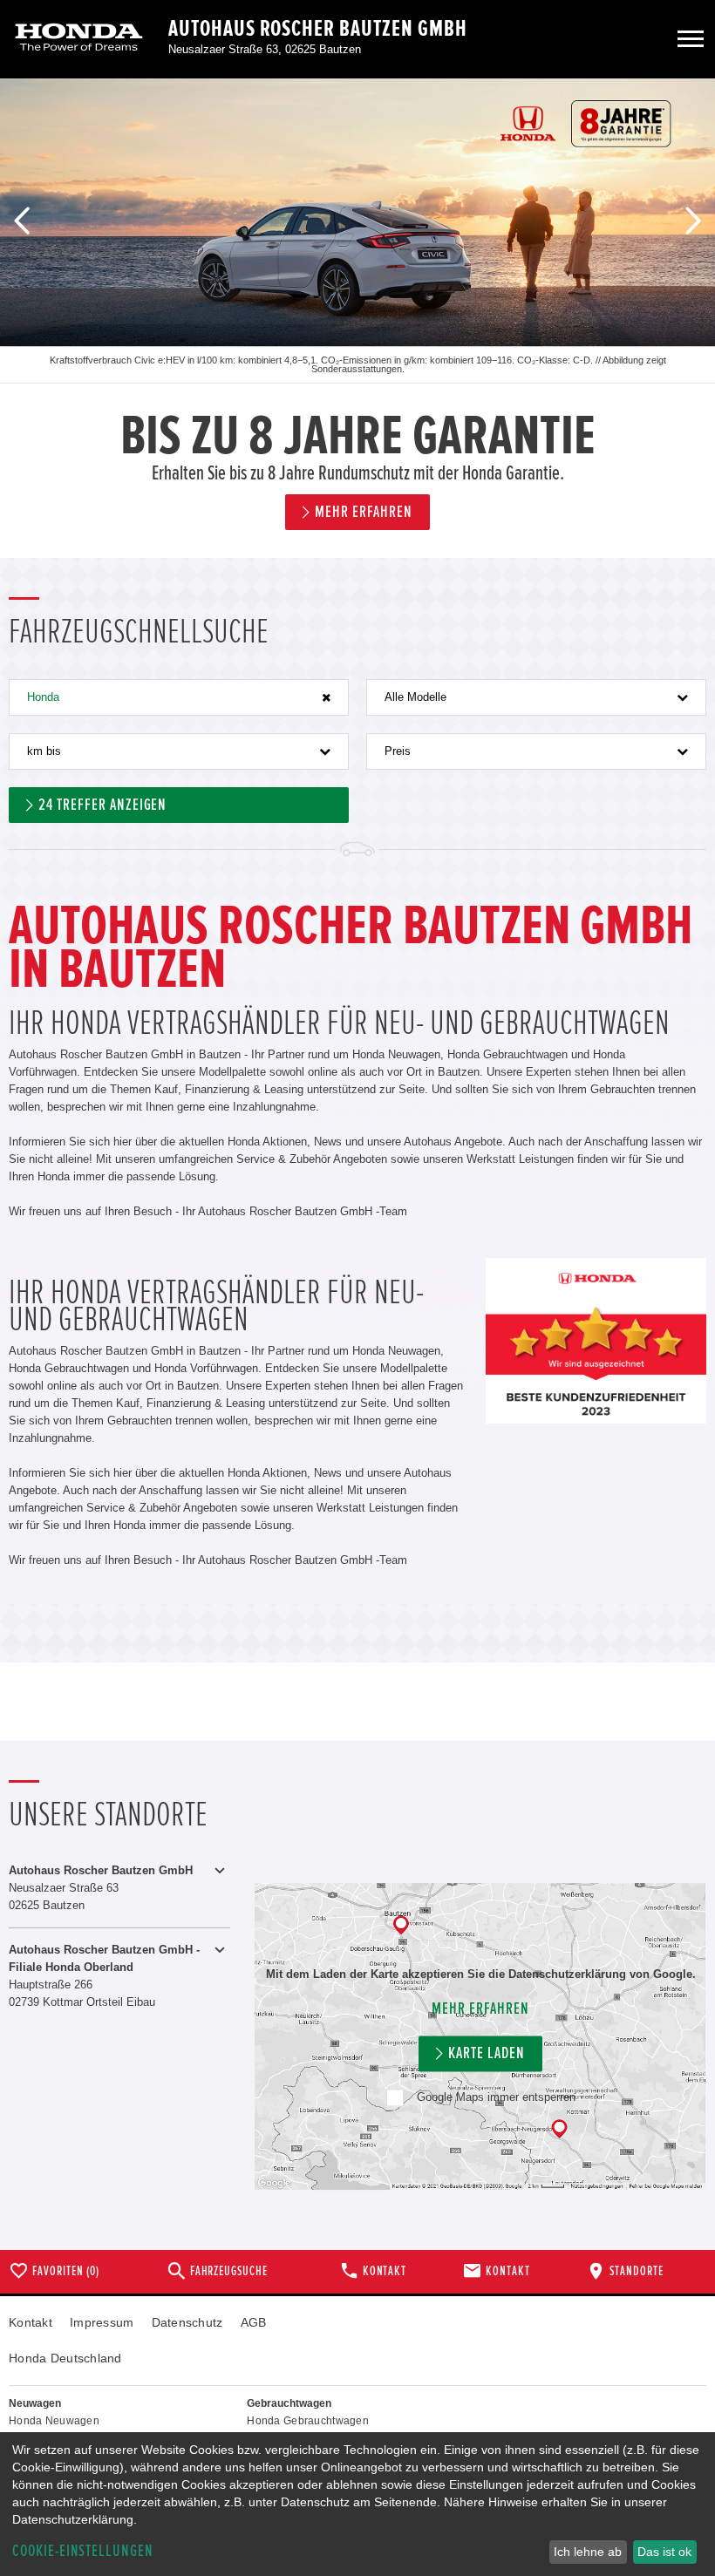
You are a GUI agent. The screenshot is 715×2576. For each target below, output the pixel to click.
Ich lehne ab (588, 2552)
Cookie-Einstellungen (83, 2551)
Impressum (102, 2322)
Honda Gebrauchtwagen (308, 2421)
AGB (254, 2322)
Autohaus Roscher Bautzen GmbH (318, 29)
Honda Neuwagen (54, 2421)
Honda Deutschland (65, 2358)
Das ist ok (664, 2552)
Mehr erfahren (480, 2009)
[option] (357, 318)
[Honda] (79, 39)
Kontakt (31, 2322)
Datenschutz (187, 2322)
